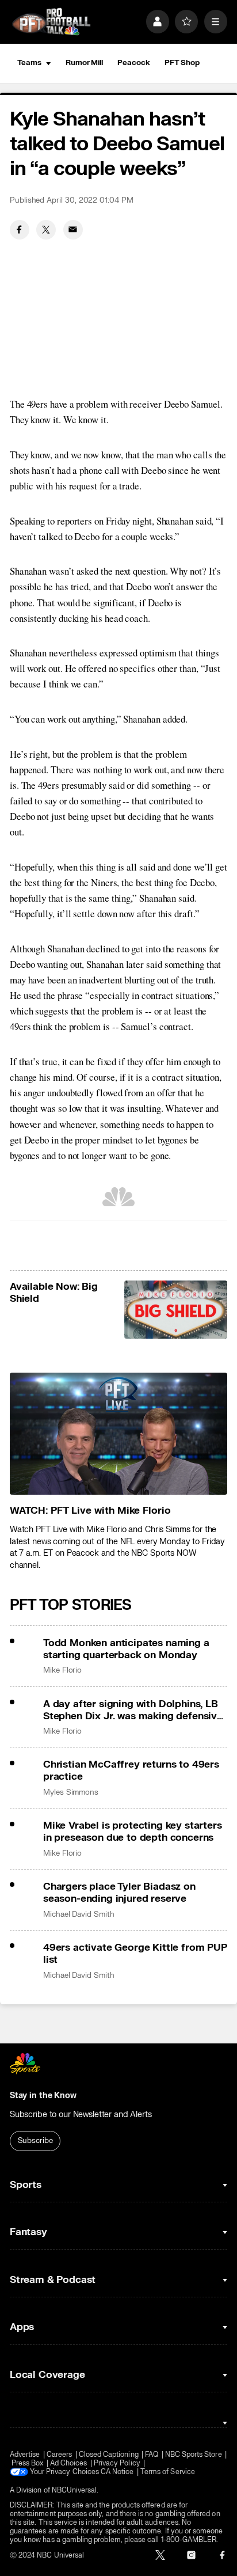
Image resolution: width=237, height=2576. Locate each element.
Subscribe (35, 2141)
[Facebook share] (20, 230)
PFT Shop (182, 63)
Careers (59, 2455)
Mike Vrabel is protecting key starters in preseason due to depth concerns (133, 1832)
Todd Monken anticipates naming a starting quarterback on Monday (126, 1649)
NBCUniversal (74, 2490)
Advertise (25, 2455)
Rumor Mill (84, 63)
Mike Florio (62, 1670)
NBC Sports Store (194, 2455)
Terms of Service (168, 2472)
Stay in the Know (43, 2096)
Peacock (133, 63)
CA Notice (117, 2472)
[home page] (51, 22)
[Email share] (73, 230)
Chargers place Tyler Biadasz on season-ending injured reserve (119, 1893)
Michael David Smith (79, 1914)
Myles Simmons (71, 1792)
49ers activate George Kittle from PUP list (135, 1954)
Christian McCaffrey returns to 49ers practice (131, 1770)
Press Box (28, 2463)
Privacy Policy (117, 2463)
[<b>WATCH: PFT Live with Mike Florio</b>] (118, 1434)
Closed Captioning (109, 2455)
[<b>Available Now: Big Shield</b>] (176, 1310)
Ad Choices (69, 2463)
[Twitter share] (46, 230)
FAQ (152, 2455)
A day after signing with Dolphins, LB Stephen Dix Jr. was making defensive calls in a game (133, 1710)
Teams (29, 63)
